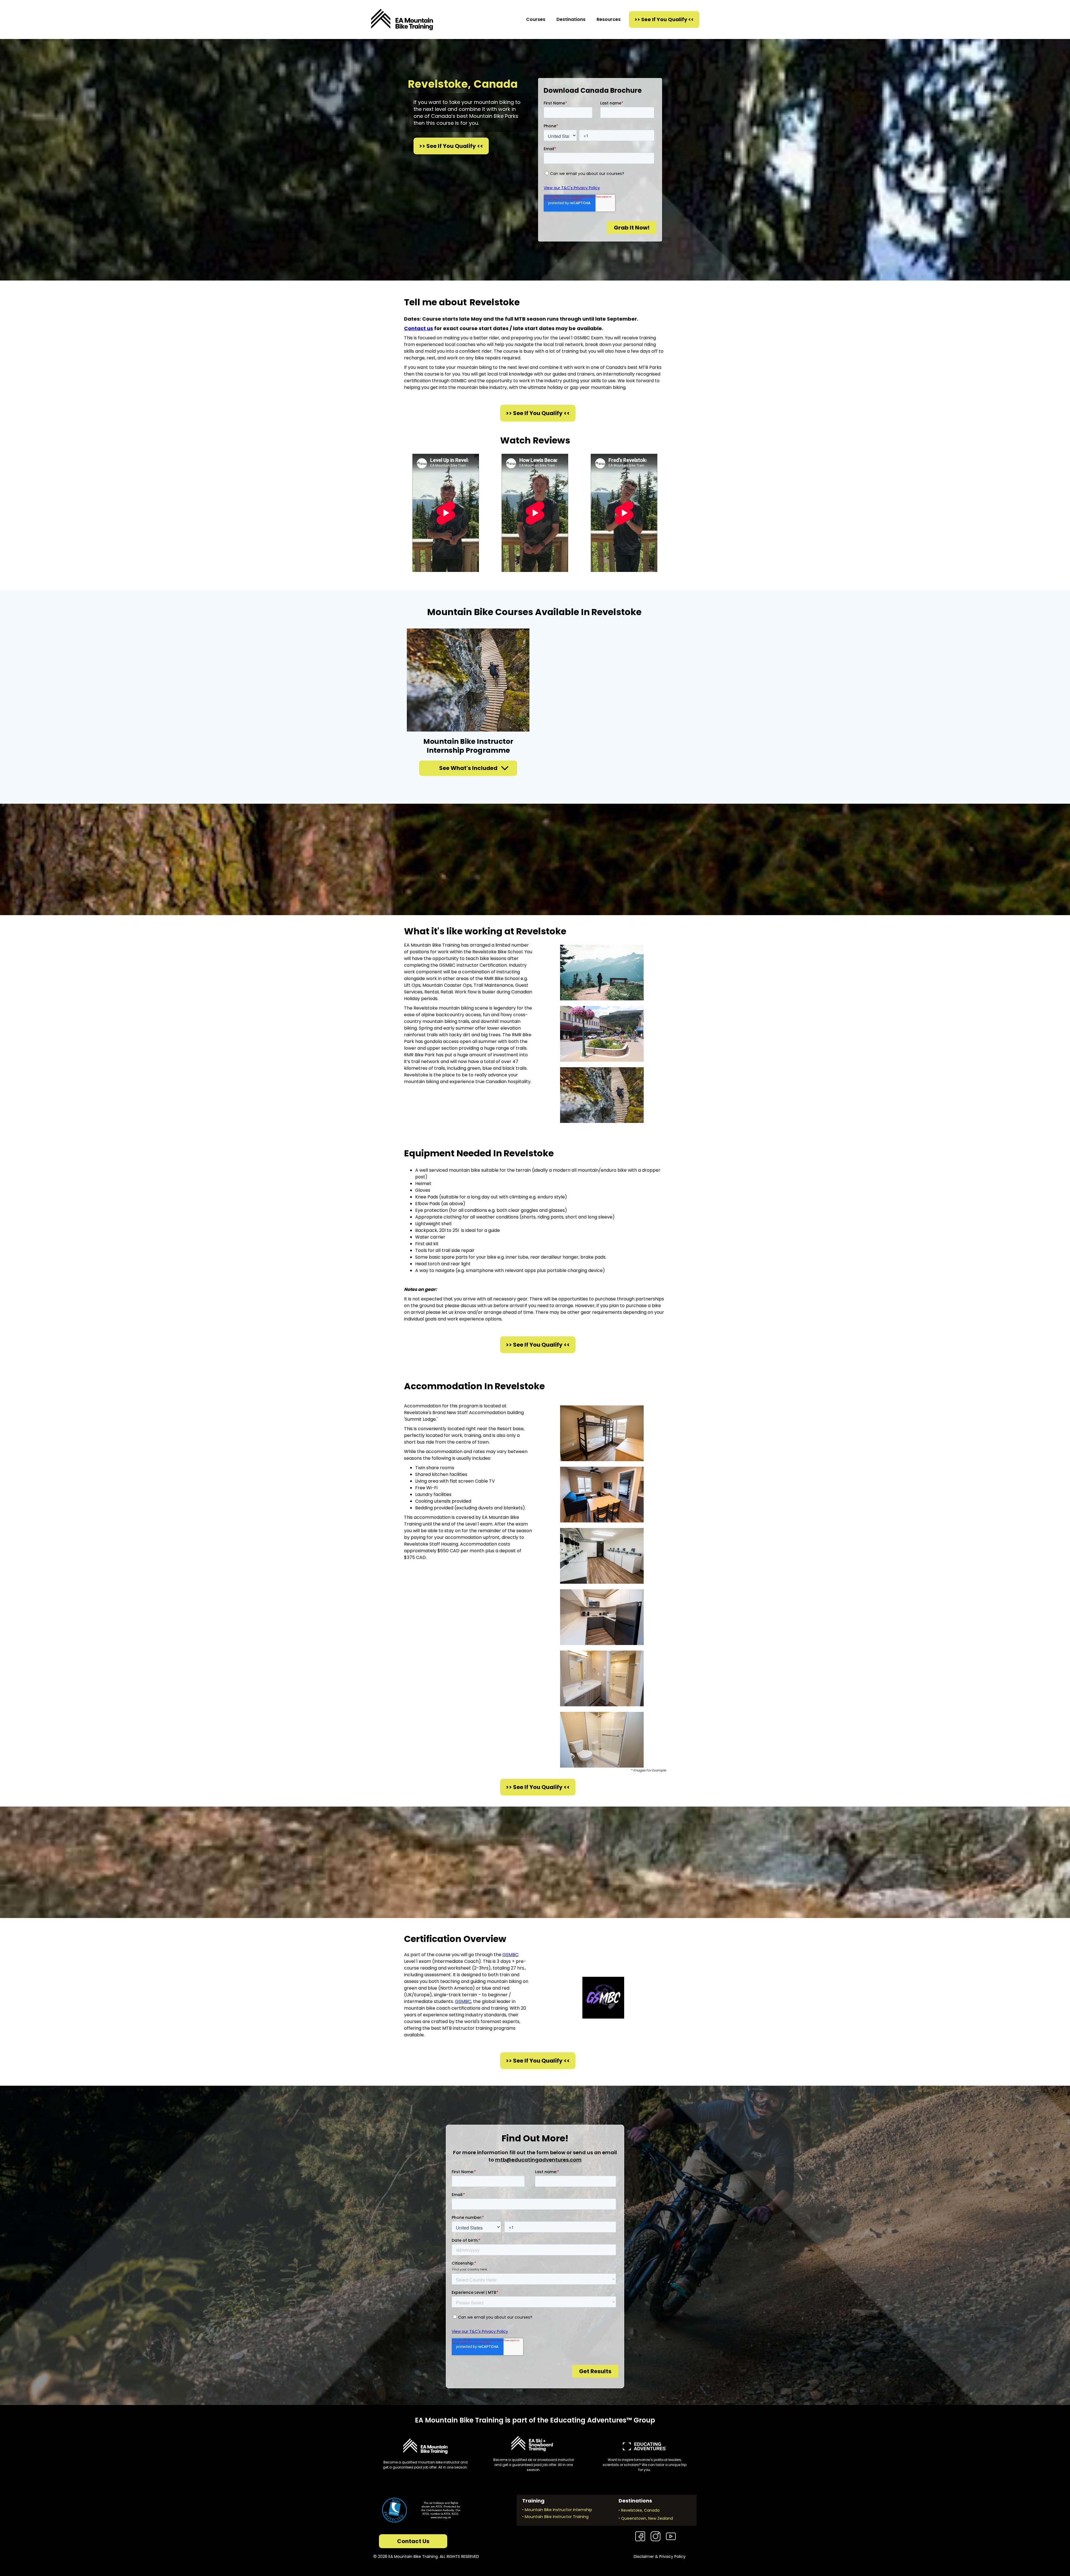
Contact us (419, 328)
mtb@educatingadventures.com (538, 2160)
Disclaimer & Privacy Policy (660, 2556)
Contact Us (413, 2541)
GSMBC (510, 1955)
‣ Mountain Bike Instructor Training (555, 2517)
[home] (402, 20)
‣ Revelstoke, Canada (639, 2510)
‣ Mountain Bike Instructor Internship (557, 2510)
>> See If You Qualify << (664, 19)
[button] (536, 20)
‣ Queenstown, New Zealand (646, 2518)
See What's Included (468, 768)
